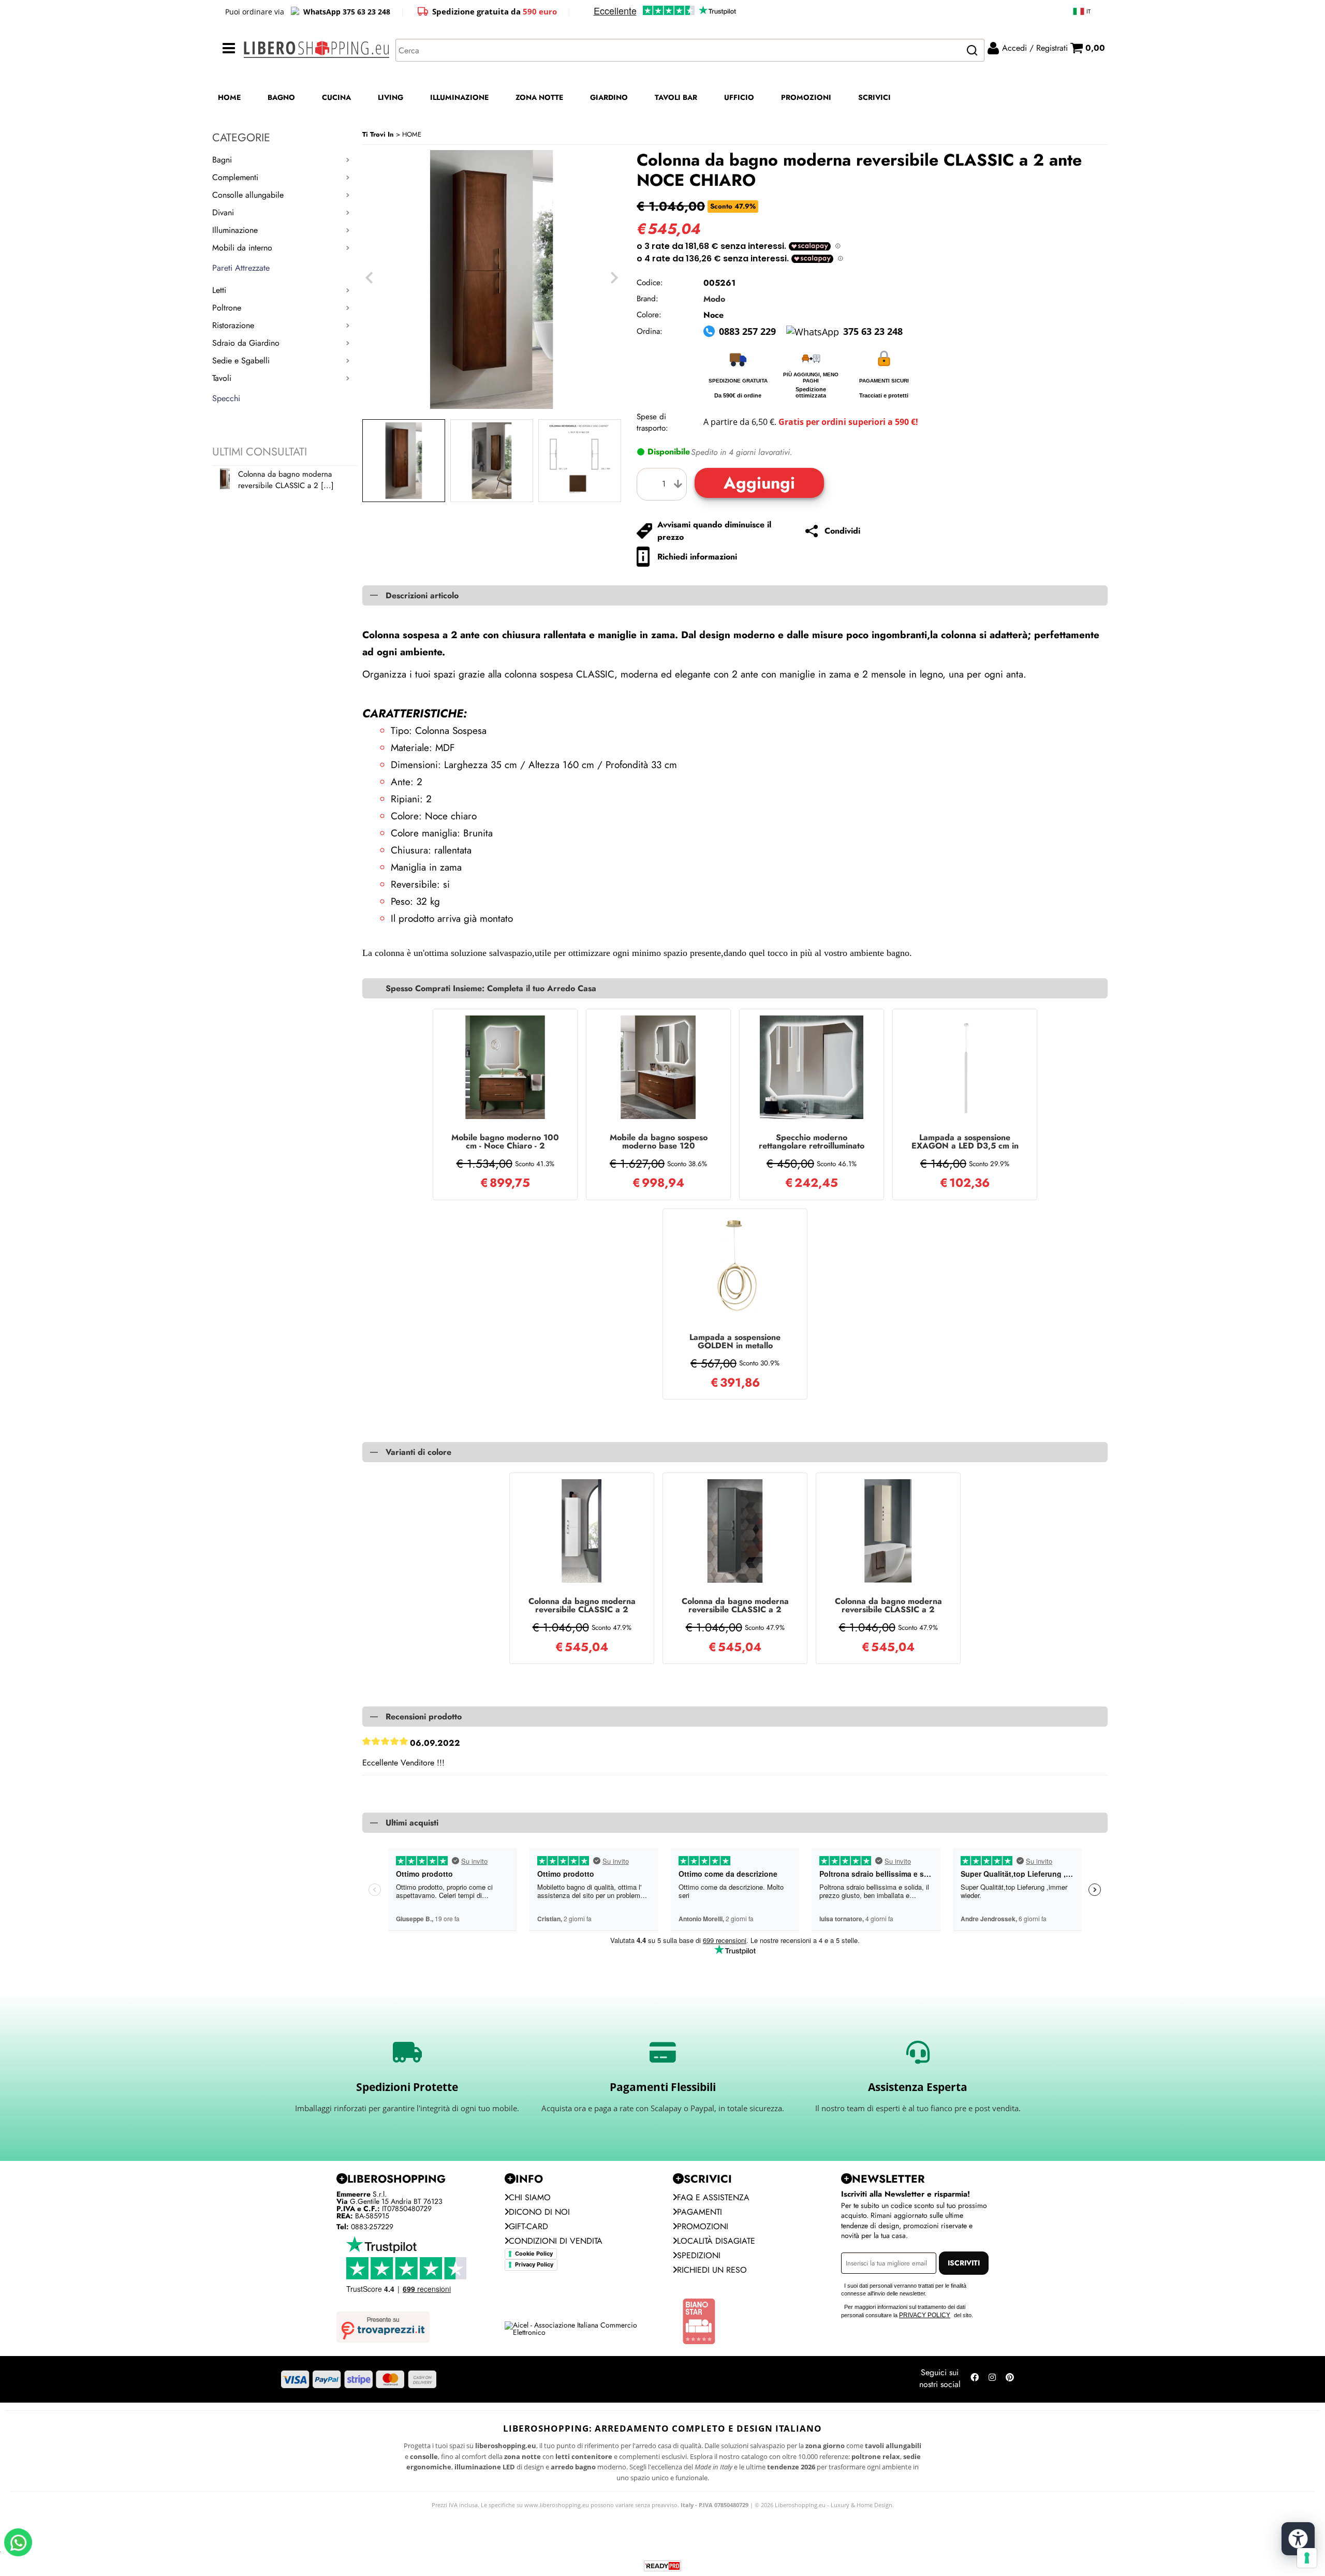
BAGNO (281, 97)
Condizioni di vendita (556, 2241)
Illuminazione (235, 230)
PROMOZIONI (806, 97)
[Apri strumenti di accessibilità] (1298, 2539)
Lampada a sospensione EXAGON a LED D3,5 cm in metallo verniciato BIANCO (965, 1142)
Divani (223, 212)
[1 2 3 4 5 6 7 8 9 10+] (664, 484)
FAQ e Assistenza (713, 2197)
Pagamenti (700, 2212)
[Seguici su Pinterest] (1010, 2379)
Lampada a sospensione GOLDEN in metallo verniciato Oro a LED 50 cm (735, 1342)
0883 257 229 (747, 331)
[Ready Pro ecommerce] (662, 2566)
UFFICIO (739, 97)
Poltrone (227, 308)
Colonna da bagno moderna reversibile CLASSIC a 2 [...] (286, 480)
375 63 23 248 (873, 331)
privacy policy (925, 2315)
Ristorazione (233, 325)
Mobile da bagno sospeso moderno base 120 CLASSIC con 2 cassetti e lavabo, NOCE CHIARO (659, 1142)
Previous (369, 278)
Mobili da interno (242, 248)
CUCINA (336, 97)
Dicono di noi (539, 2212)
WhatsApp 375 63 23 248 (347, 12)
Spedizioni (699, 2255)
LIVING (391, 97)
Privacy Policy (534, 2264)
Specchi (226, 398)
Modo (714, 299)
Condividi (842, 531)
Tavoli (222, 378)
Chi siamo (530, 2197)
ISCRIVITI (964, 2263)
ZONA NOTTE (539, 97)
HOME (229, 97)
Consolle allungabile (248, 195)
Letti (219, 290)
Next (614, 278)
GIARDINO (609, 97)
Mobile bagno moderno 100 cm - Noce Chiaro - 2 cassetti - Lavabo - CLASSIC (505, 1142)
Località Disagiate (716, 2241)
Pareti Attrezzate (241, 268)
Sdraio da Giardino (246, 343)
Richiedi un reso (712, 2270)
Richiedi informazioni (697, 557)
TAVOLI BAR (676, 97)
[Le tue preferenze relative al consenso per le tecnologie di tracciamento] (1307, 2558)
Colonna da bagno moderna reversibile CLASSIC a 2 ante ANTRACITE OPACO (735, 1606)
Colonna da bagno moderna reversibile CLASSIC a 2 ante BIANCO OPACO (582, 1606)
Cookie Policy (534, 2254)
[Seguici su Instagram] (992, 2379)
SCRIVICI (874, 97)
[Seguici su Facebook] (975, 2379)
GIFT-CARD (528, 2226)
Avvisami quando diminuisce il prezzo (714, 531)
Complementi (235, 177)
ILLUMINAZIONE (459, 97)
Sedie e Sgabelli (241, 360)
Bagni (222, 160)
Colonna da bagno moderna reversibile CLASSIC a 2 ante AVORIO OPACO (888, 1606)
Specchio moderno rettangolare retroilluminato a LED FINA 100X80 (812, 1142)
